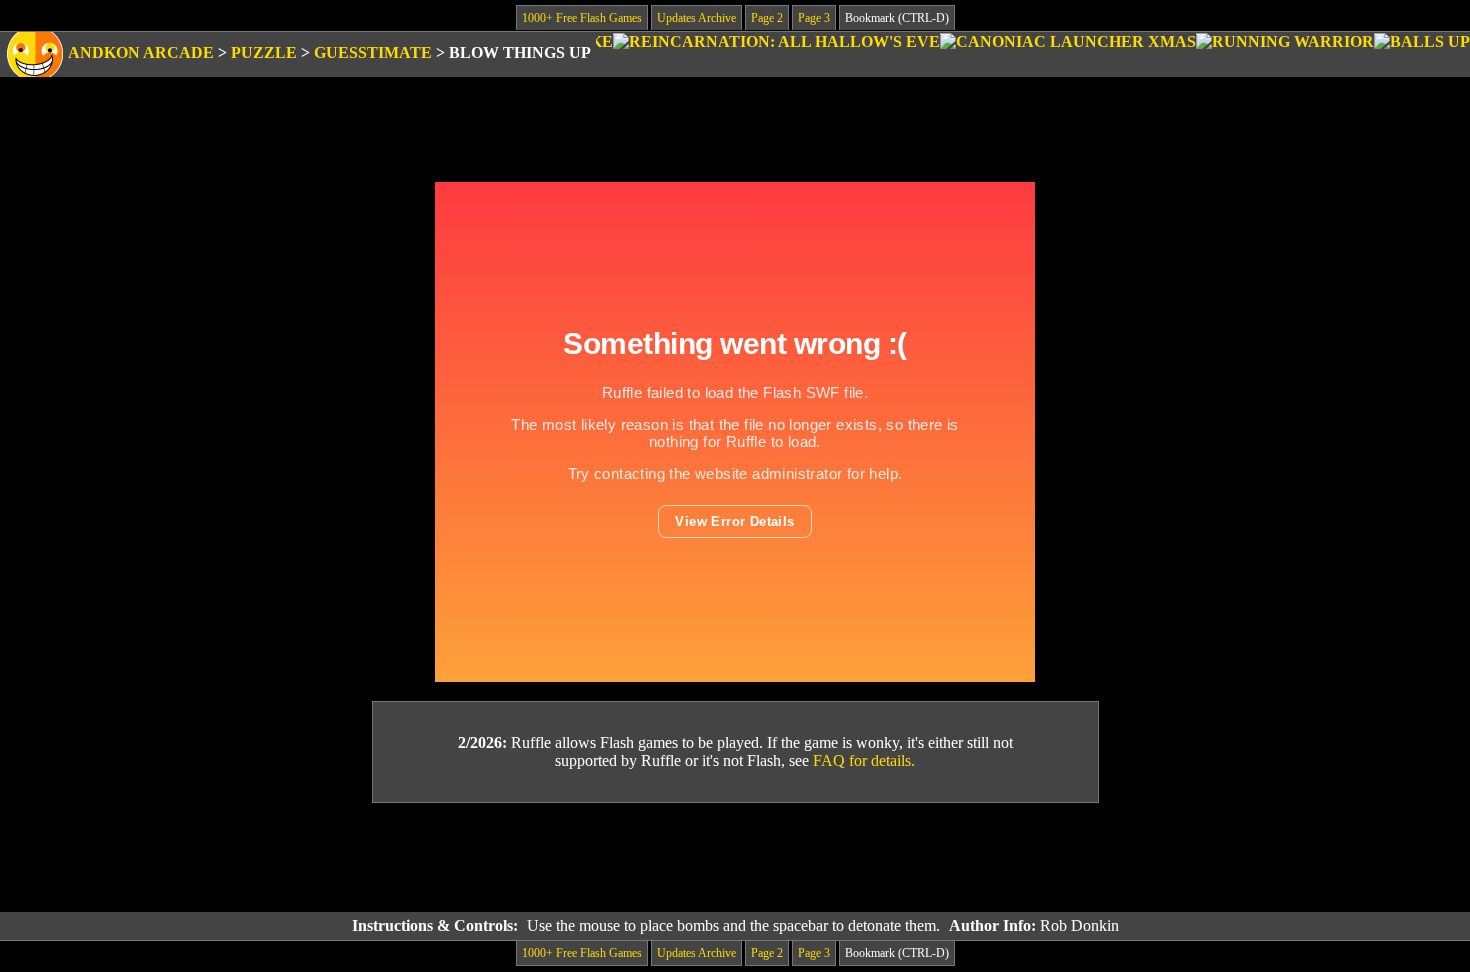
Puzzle (264, 52)
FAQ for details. (864, 760)
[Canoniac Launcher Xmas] (1068, 54)
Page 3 (814, 18)
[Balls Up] (1422, 54)
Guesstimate (373, 52)
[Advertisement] (735, 858)
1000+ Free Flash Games (582, 18)
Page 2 (767, 18)
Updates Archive (696, 18)
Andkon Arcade (141, 52)
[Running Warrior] (1285, 54)
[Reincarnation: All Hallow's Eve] (776, 54)
